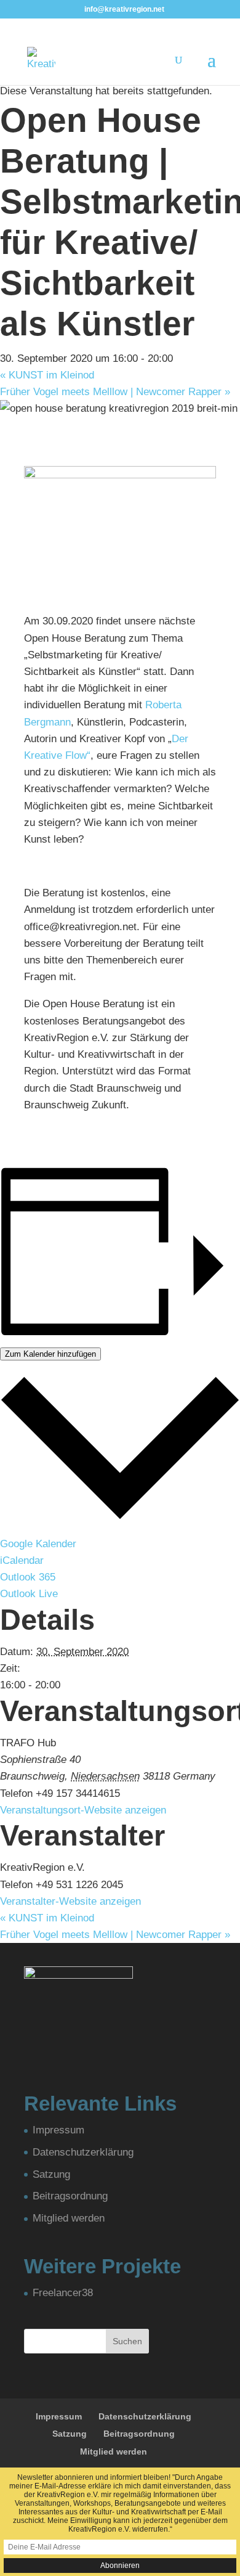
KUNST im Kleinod (47, 375)
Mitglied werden (69, 2218)
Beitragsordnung (70, 2196)
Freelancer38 (63, 2293)
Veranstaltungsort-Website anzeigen (83, 1810)
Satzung (51, 2174)
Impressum (58, 2130)
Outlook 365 (28, 1577)
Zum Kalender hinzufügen (50, 1354)
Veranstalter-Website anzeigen (70, 1901)
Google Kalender (38, 1544)
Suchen (127, 2341)
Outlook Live (29, 1594)
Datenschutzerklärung (83, 2152)
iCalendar (22, 1560)
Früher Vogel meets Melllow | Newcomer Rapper (115, 392)
